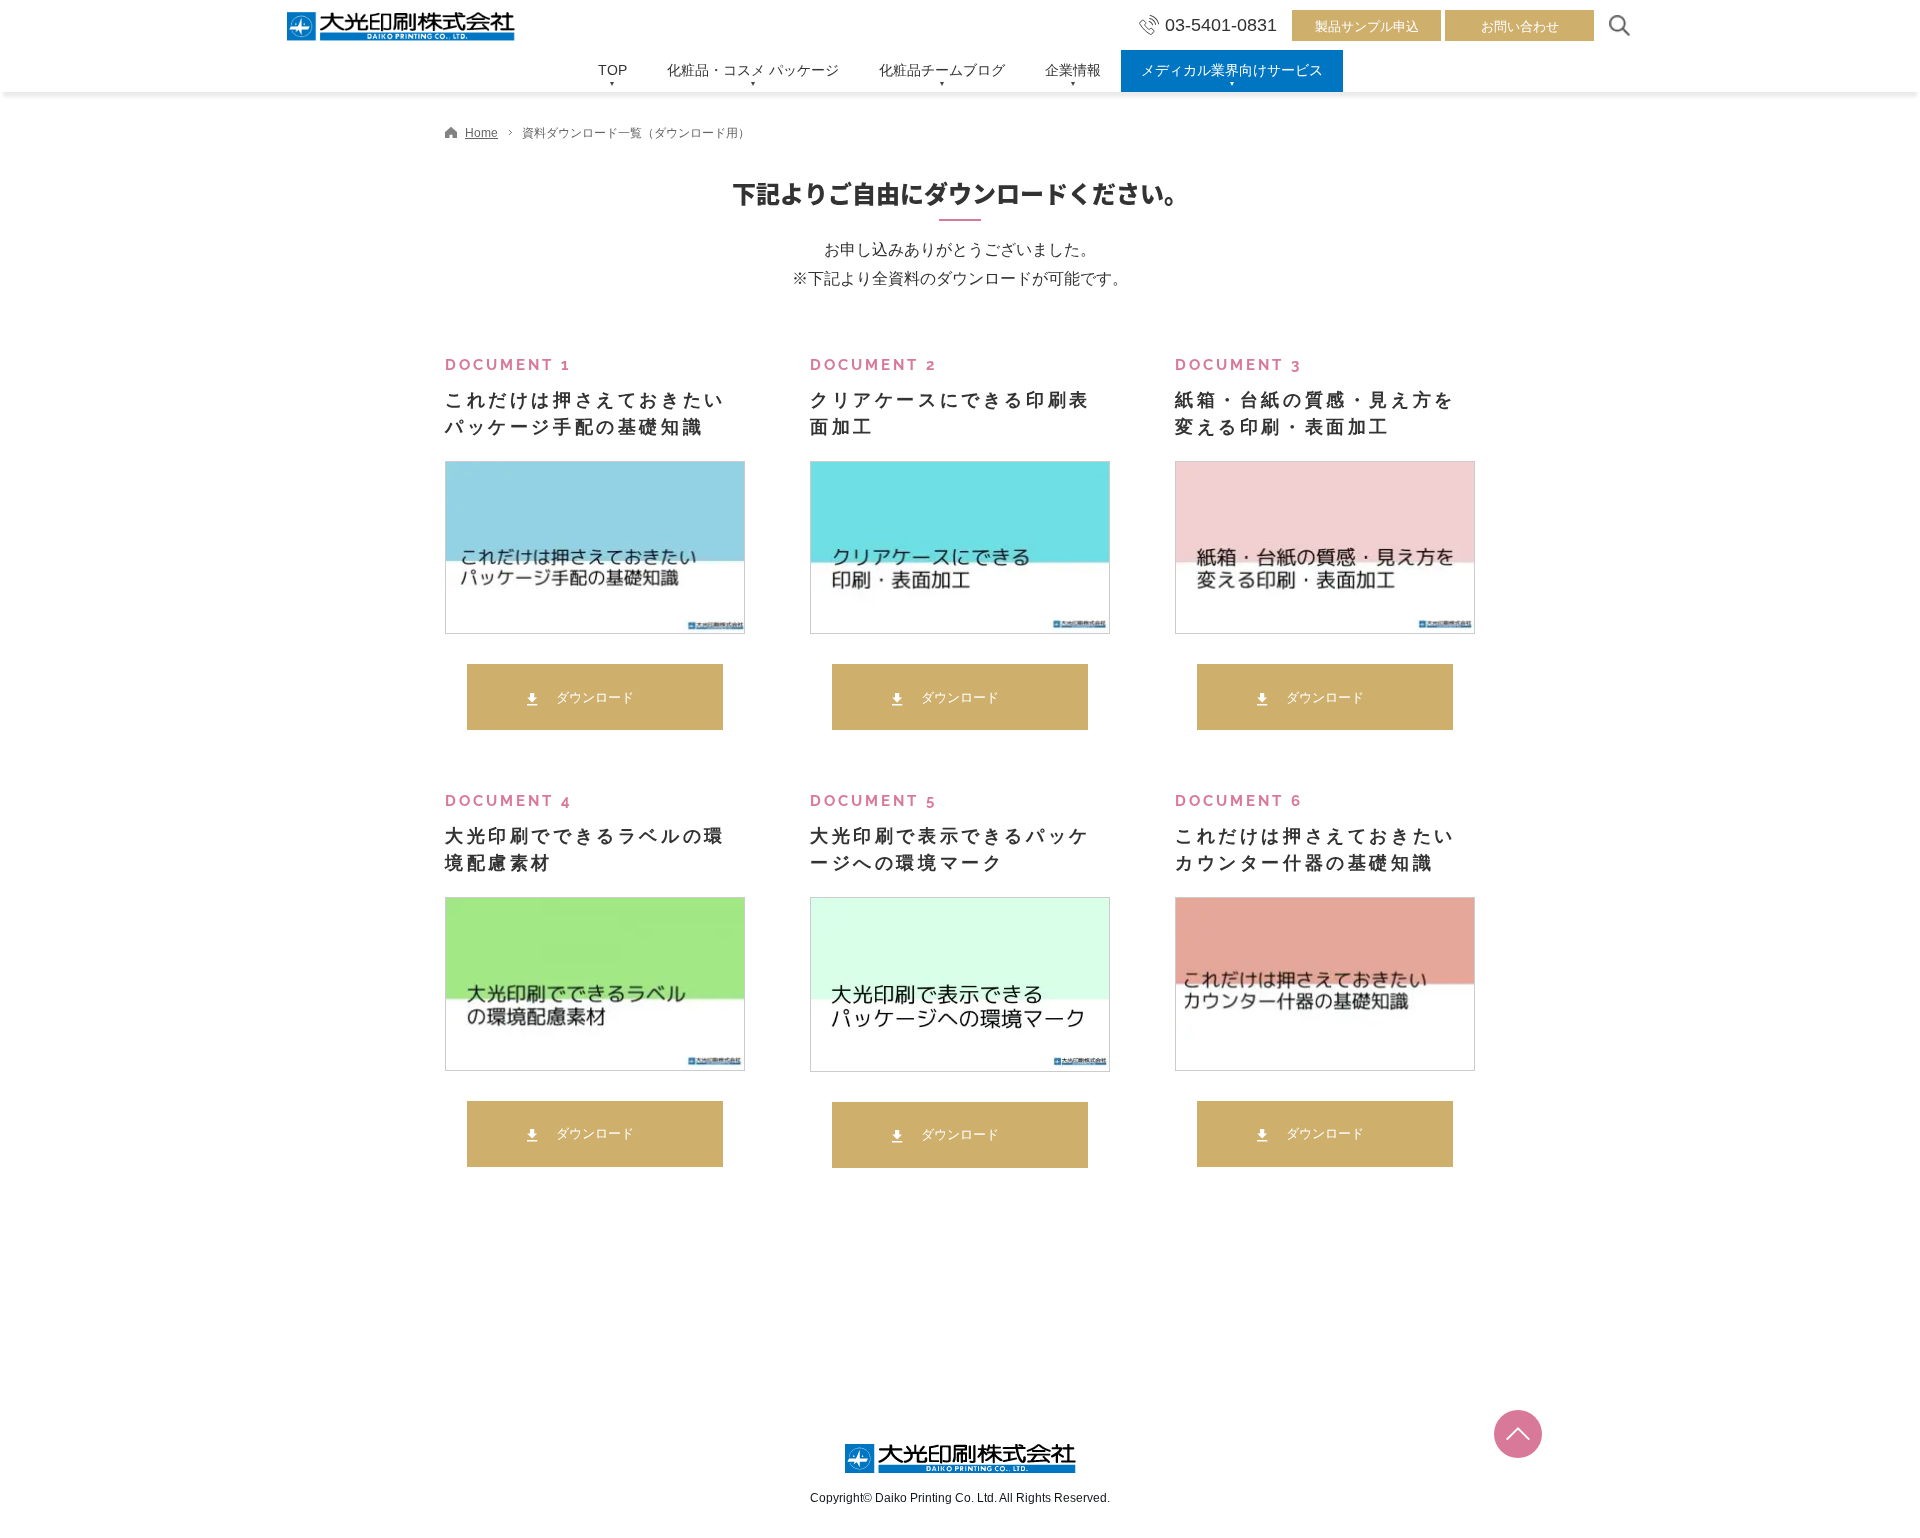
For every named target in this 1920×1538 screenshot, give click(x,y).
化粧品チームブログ (942, 70)
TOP (612, 70)
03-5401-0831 (1221, 25)
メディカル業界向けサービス (1232, 70)
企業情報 (1073, 70)
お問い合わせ (1520, 26)
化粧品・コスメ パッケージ (753, 70)
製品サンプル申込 (1367, 26)
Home (481, 133)
